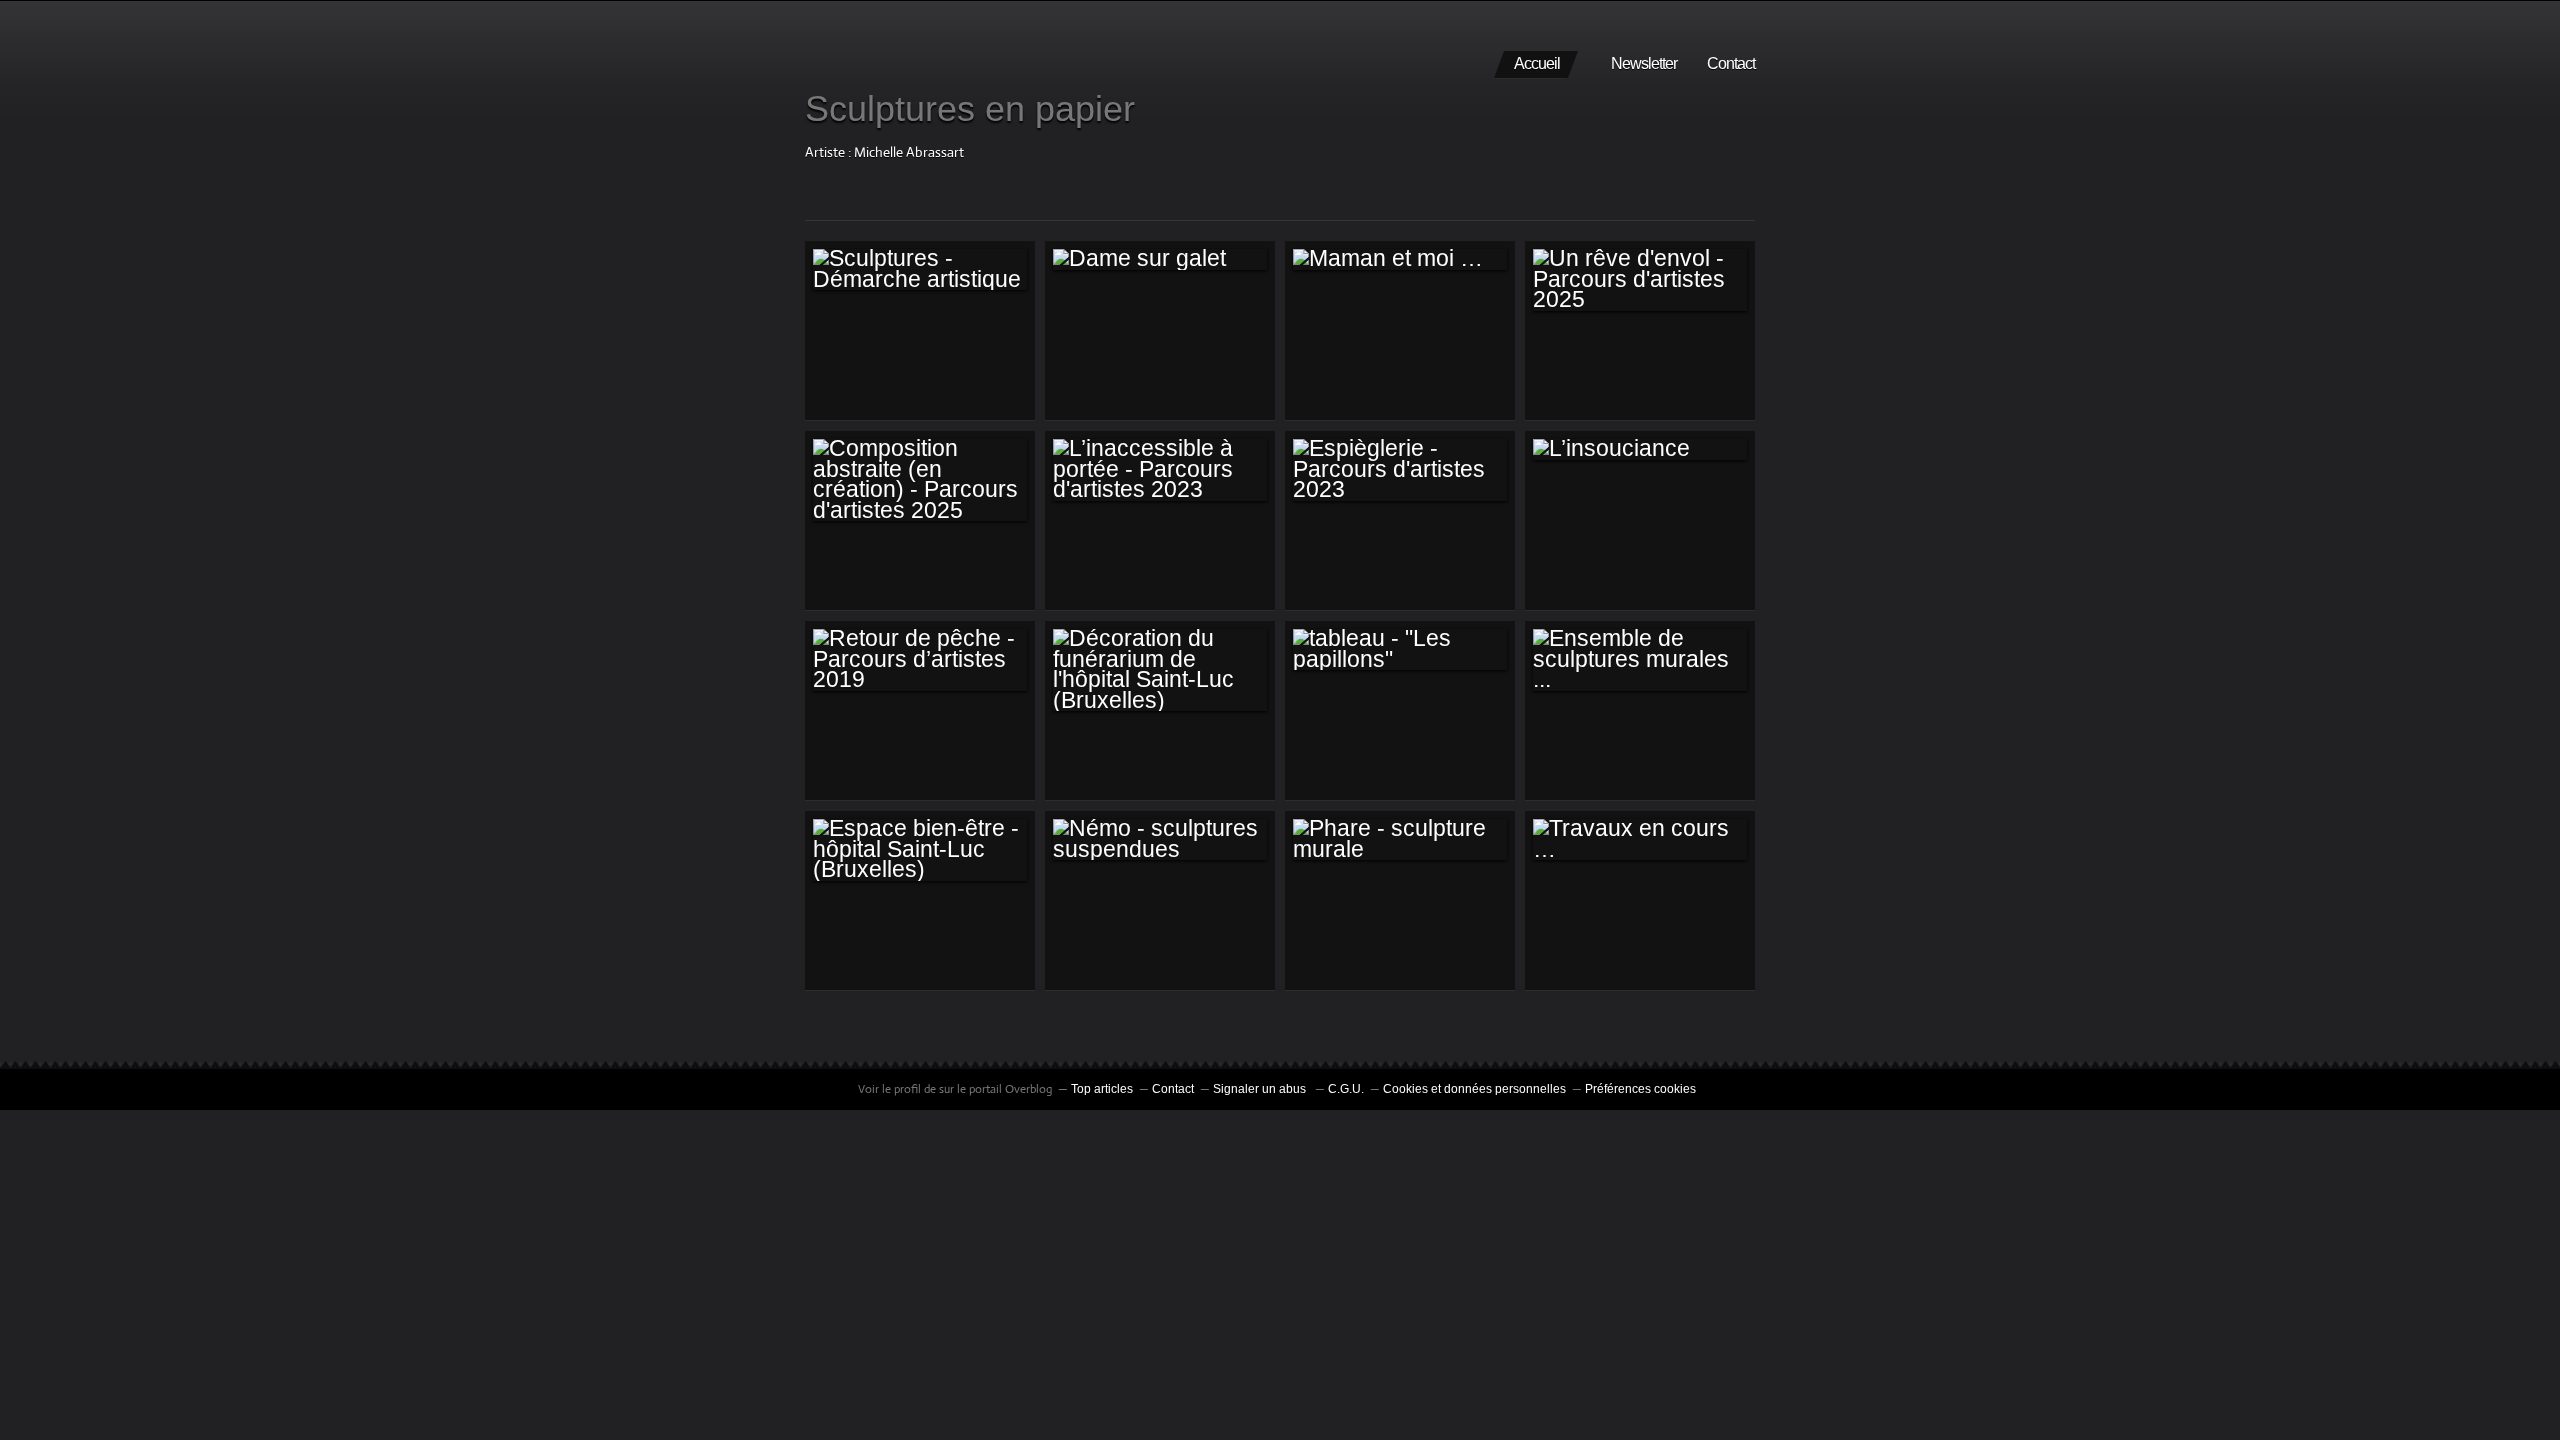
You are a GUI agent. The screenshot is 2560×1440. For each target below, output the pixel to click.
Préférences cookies (1640, 1089)
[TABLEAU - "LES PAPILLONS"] (1400, 649)
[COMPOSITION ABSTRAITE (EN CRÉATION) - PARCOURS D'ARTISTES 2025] (920, 480)
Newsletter (1644, 63)
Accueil (1537, 63)
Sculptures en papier (970, 108)
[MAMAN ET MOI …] (1400, 259)
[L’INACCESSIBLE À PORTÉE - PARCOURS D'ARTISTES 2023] (1160, 469)
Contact (1731, 63)
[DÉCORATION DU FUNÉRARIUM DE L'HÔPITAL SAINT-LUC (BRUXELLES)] (1160, 670)
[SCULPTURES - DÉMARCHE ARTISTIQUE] (920, 269)
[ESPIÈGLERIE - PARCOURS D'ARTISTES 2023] (1400, 469)
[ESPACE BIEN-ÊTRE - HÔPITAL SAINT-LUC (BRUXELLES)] (920, 849)
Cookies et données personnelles (1474, 1089)
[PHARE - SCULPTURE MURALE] (1400, 839)
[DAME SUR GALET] (1160, 259)
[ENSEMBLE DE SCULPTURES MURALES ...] (1640, 659)
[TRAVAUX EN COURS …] (1640, 839)
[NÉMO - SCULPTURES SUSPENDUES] (1160, 839)
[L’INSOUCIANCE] (1640, 449)
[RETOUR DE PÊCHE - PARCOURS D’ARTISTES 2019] (920, 659)
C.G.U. (1346, 1089)
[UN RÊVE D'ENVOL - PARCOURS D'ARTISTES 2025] (1640, 279)
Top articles (1102, 1089)
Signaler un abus (1261, 1089)
